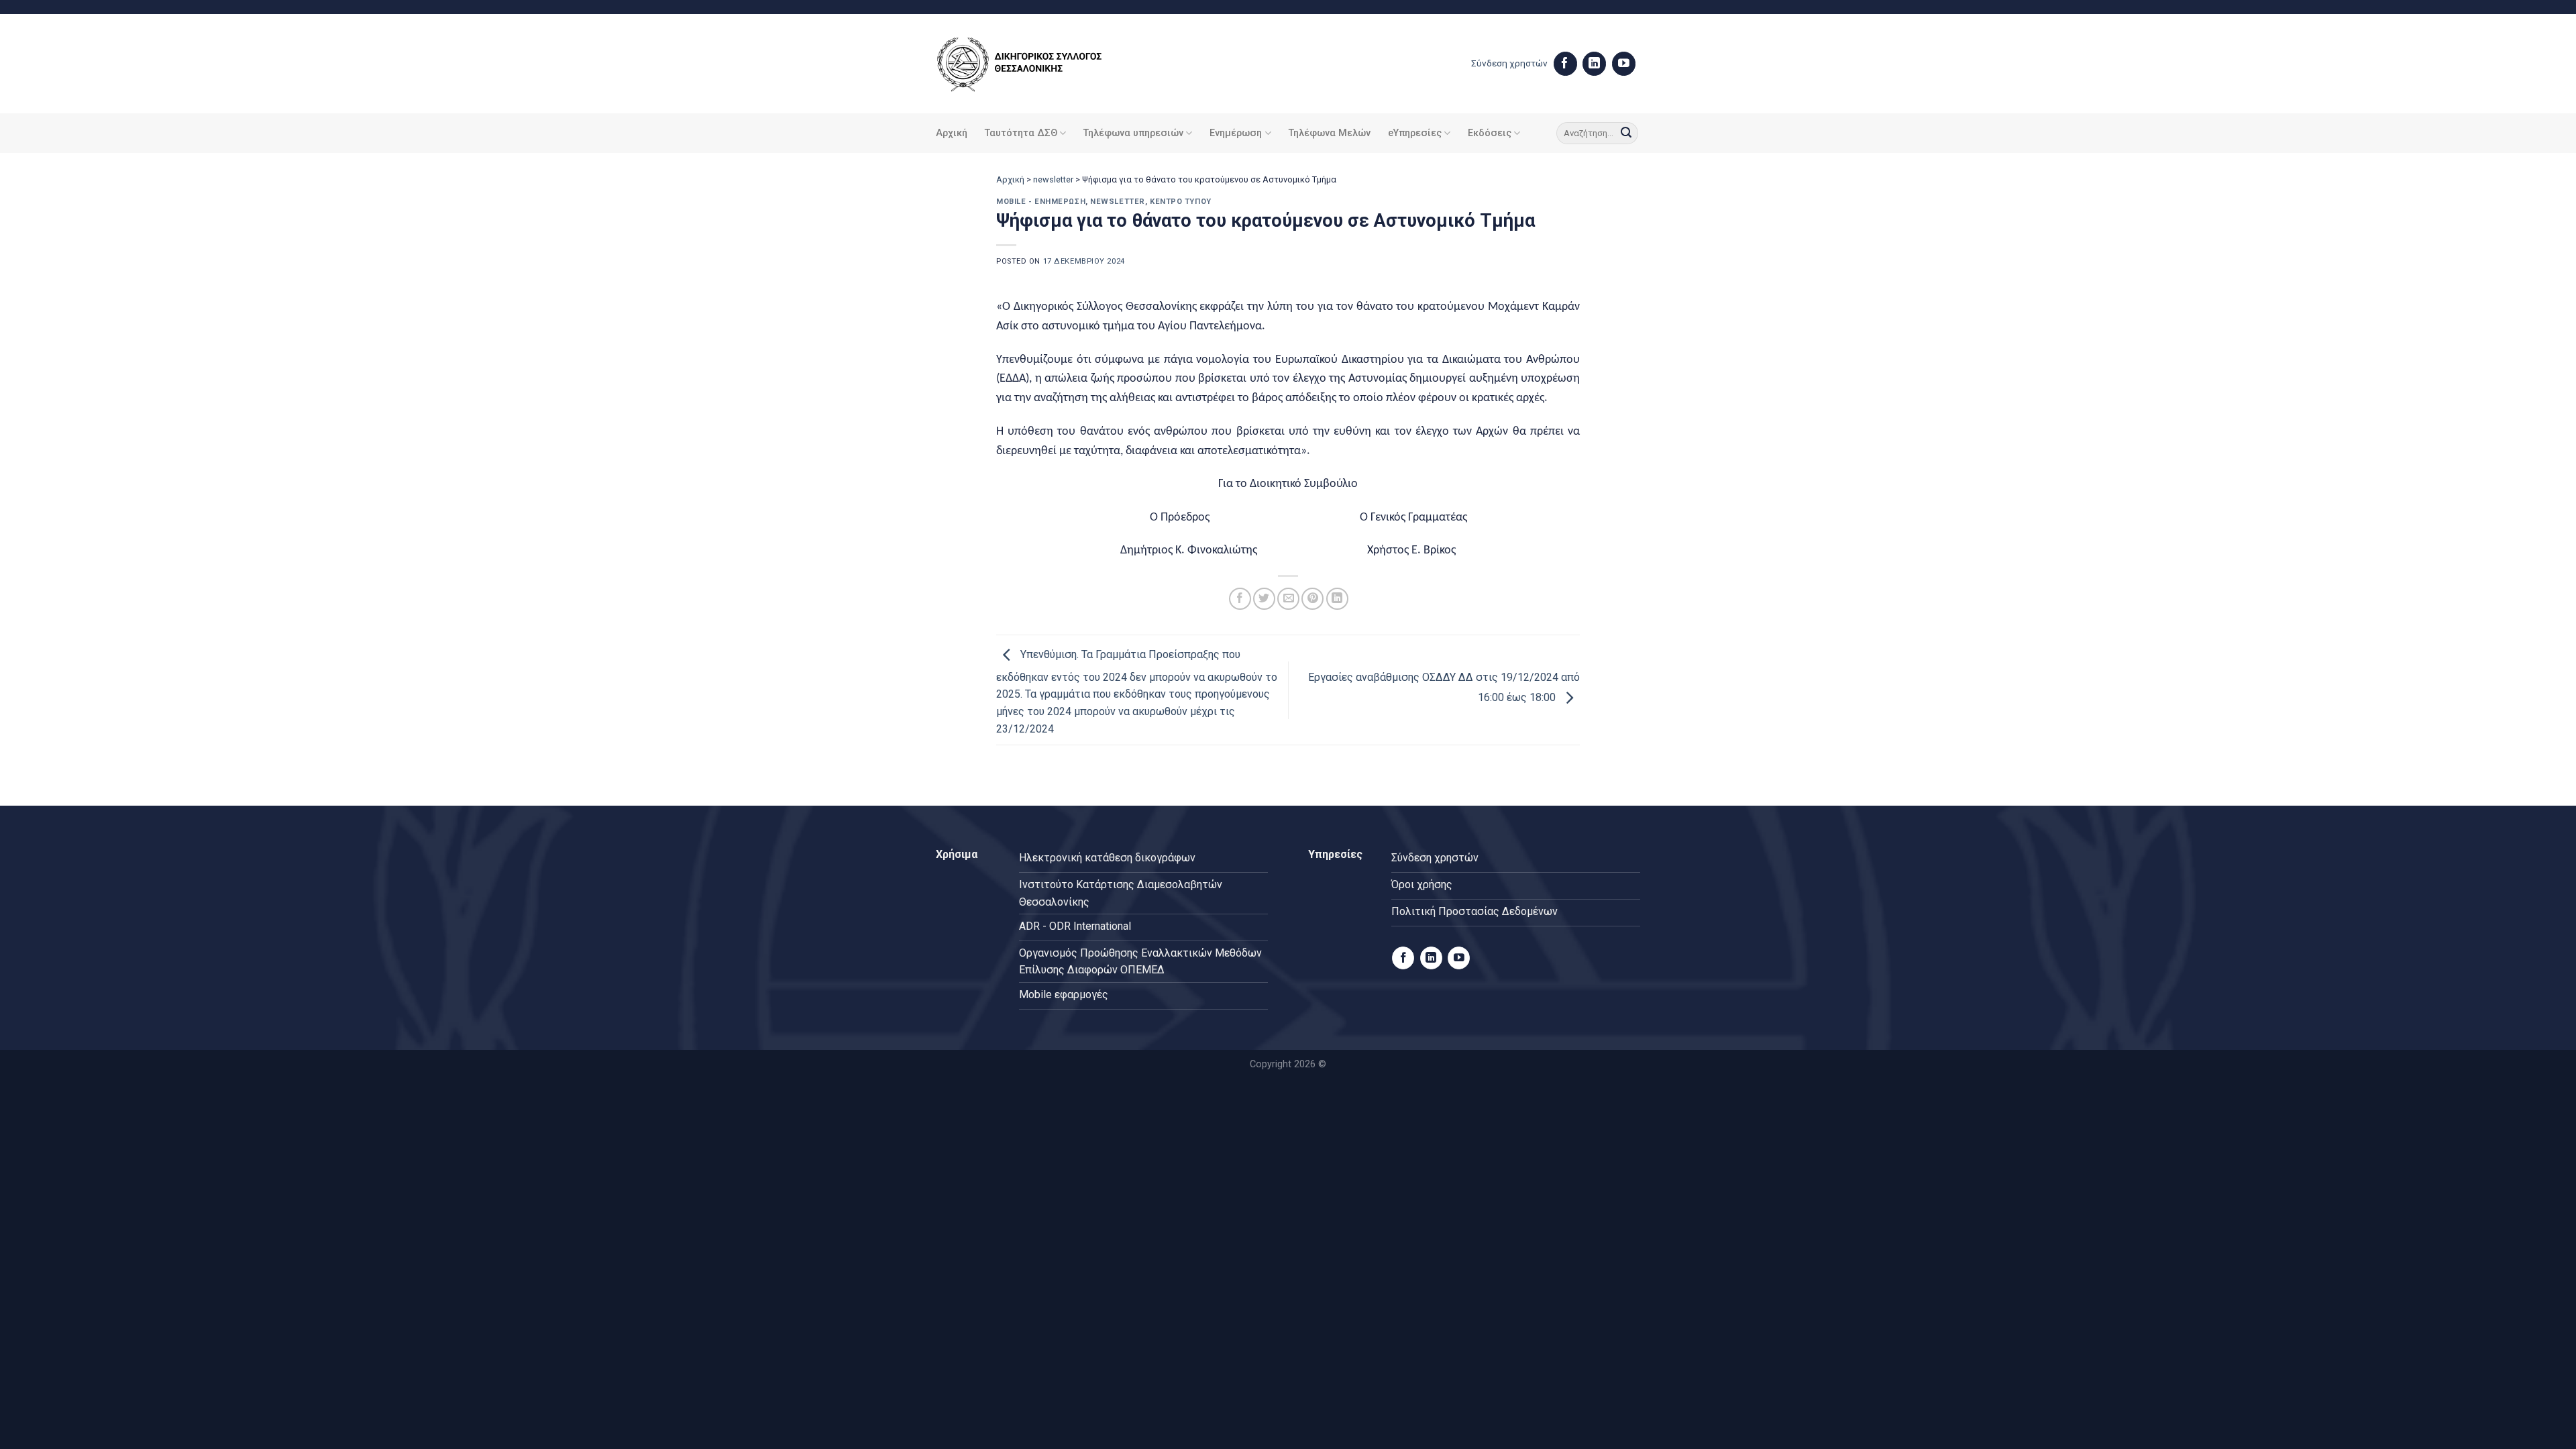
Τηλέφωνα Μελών (1330, 133)
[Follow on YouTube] (1624, 64)
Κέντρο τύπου (1181, 202)
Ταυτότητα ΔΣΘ (1021, 133)
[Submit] (1626, 133)
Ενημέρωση (1236, 133)
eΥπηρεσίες (1415, 133)
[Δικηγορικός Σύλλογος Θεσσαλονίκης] (1036, 64)
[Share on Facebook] (1240, 599)
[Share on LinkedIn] (1337, 599)
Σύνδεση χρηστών (1509, 63)
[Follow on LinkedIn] (1594, 64)
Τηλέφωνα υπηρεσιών (1133, 133)
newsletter (1053, 179)
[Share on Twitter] (1264, 599)
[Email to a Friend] (1288, 599)
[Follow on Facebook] (1565, 64)
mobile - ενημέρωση (1041, 202)
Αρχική (952, 133)
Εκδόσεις (1490, 133)
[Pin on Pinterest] (1312, 599)
